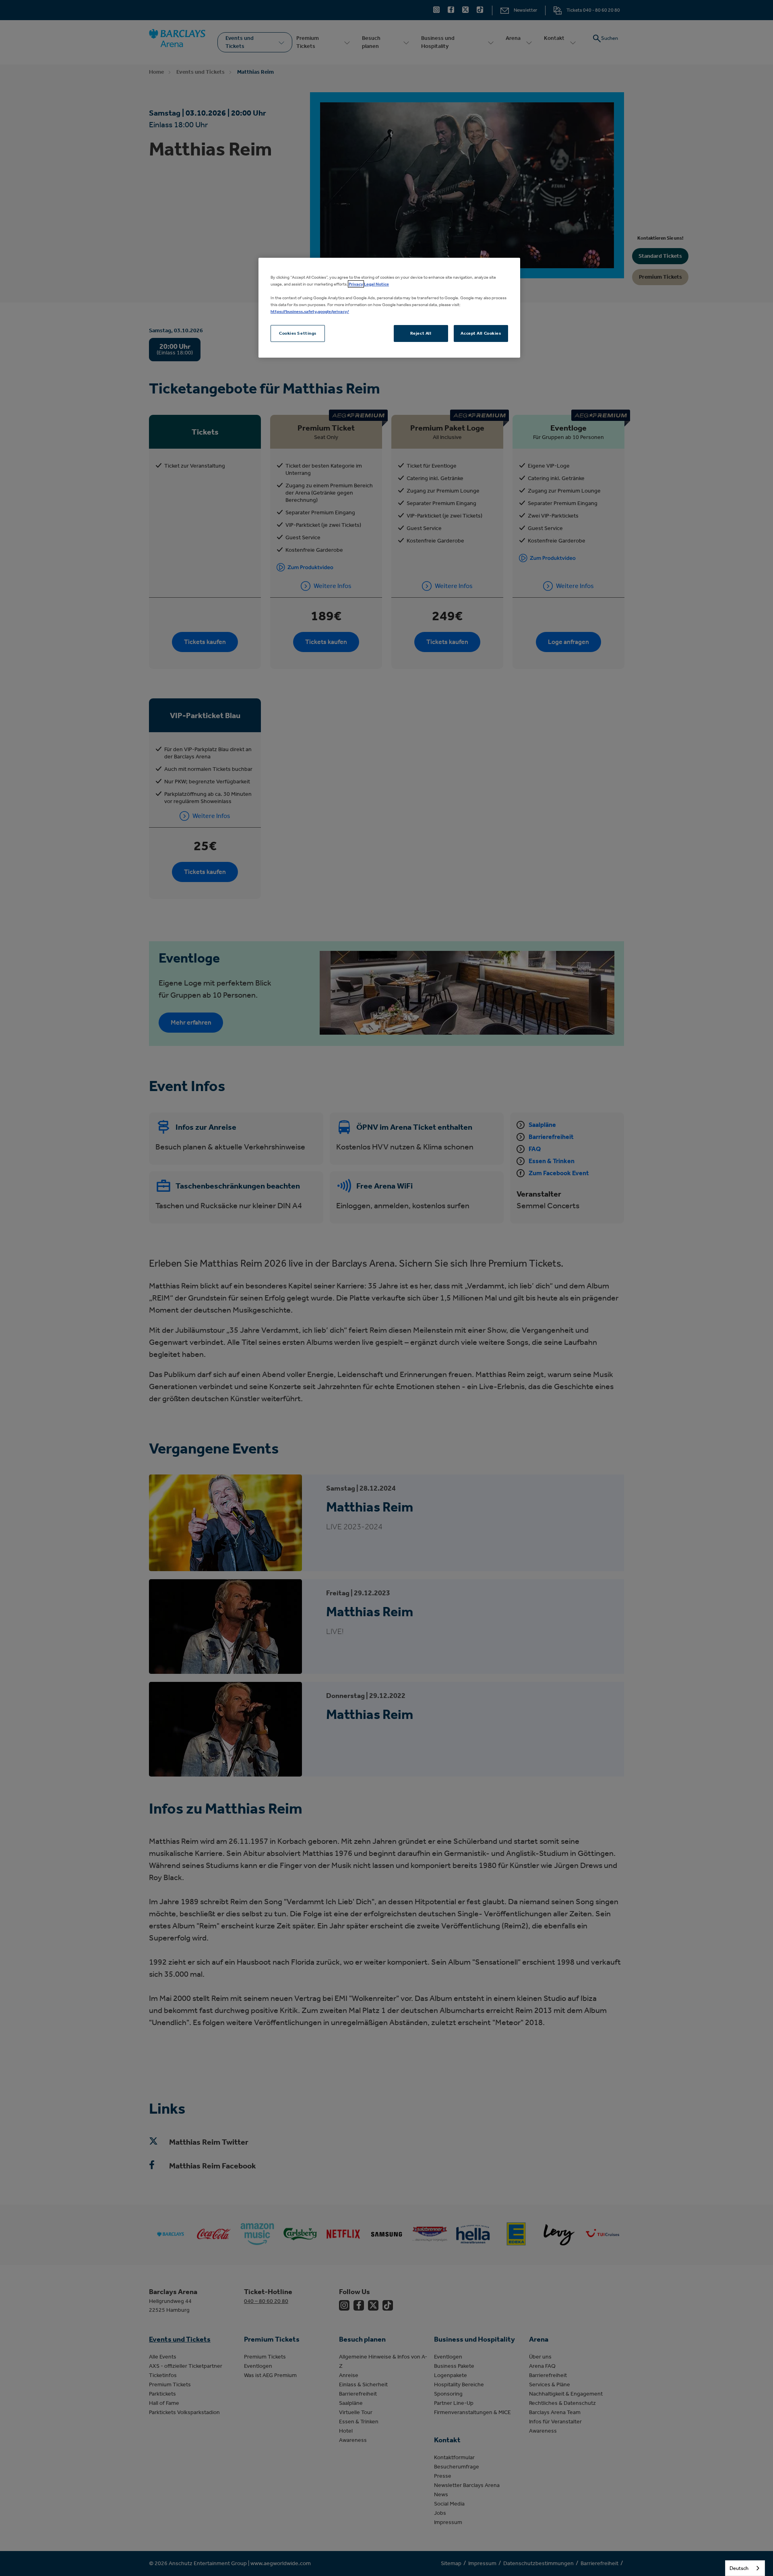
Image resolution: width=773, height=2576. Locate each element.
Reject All (421, 333)
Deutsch (739, 2568)
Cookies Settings (298, 333)
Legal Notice (376, 284)
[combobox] (745, 2568)
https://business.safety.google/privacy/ (310, 311)
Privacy (356, 284)
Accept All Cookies (481, 333)
